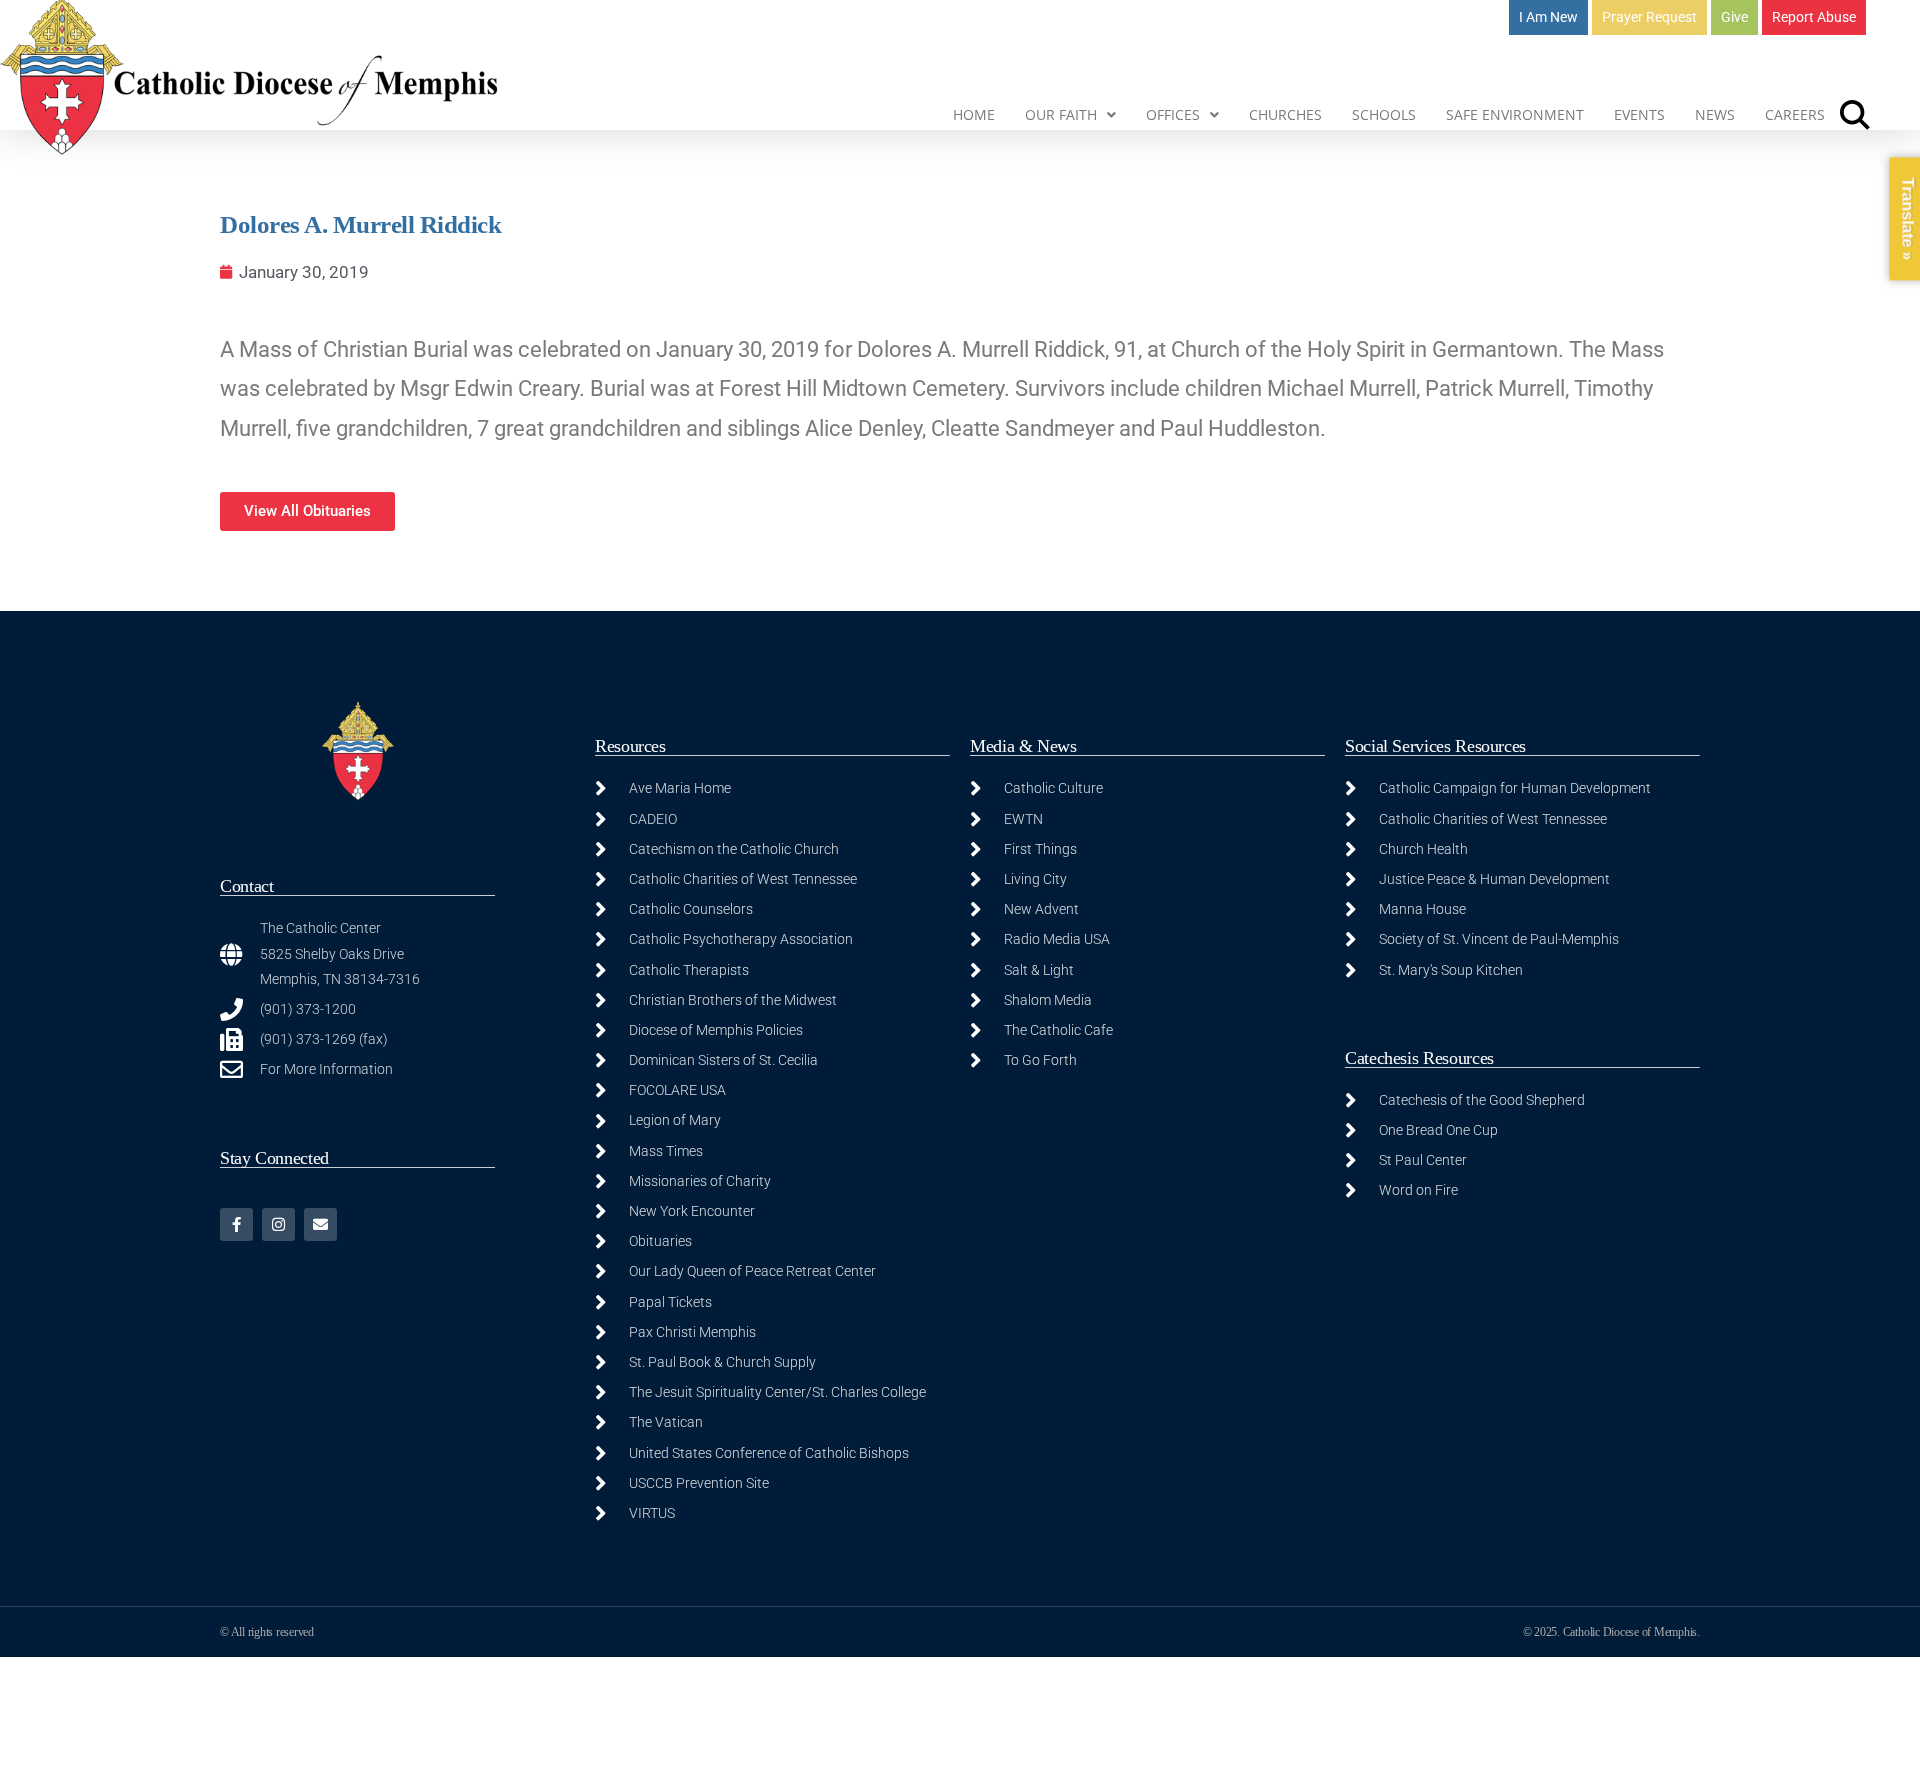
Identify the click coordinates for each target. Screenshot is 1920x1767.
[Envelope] (320, 1224)
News (1715, 114)
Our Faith (1061, 114)
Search (1855, 115)
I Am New (1548, 17)
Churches (1285, 114)
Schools (1384, 114)
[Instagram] (278, 1224)
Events (1639, 114)
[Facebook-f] (236, 1224)
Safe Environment (1515, 114)
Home (974, 114)
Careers (1795, 114)
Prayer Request (1649, 17)
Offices (1173, 114)
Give (1734, 17)
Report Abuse (1814, 17)
